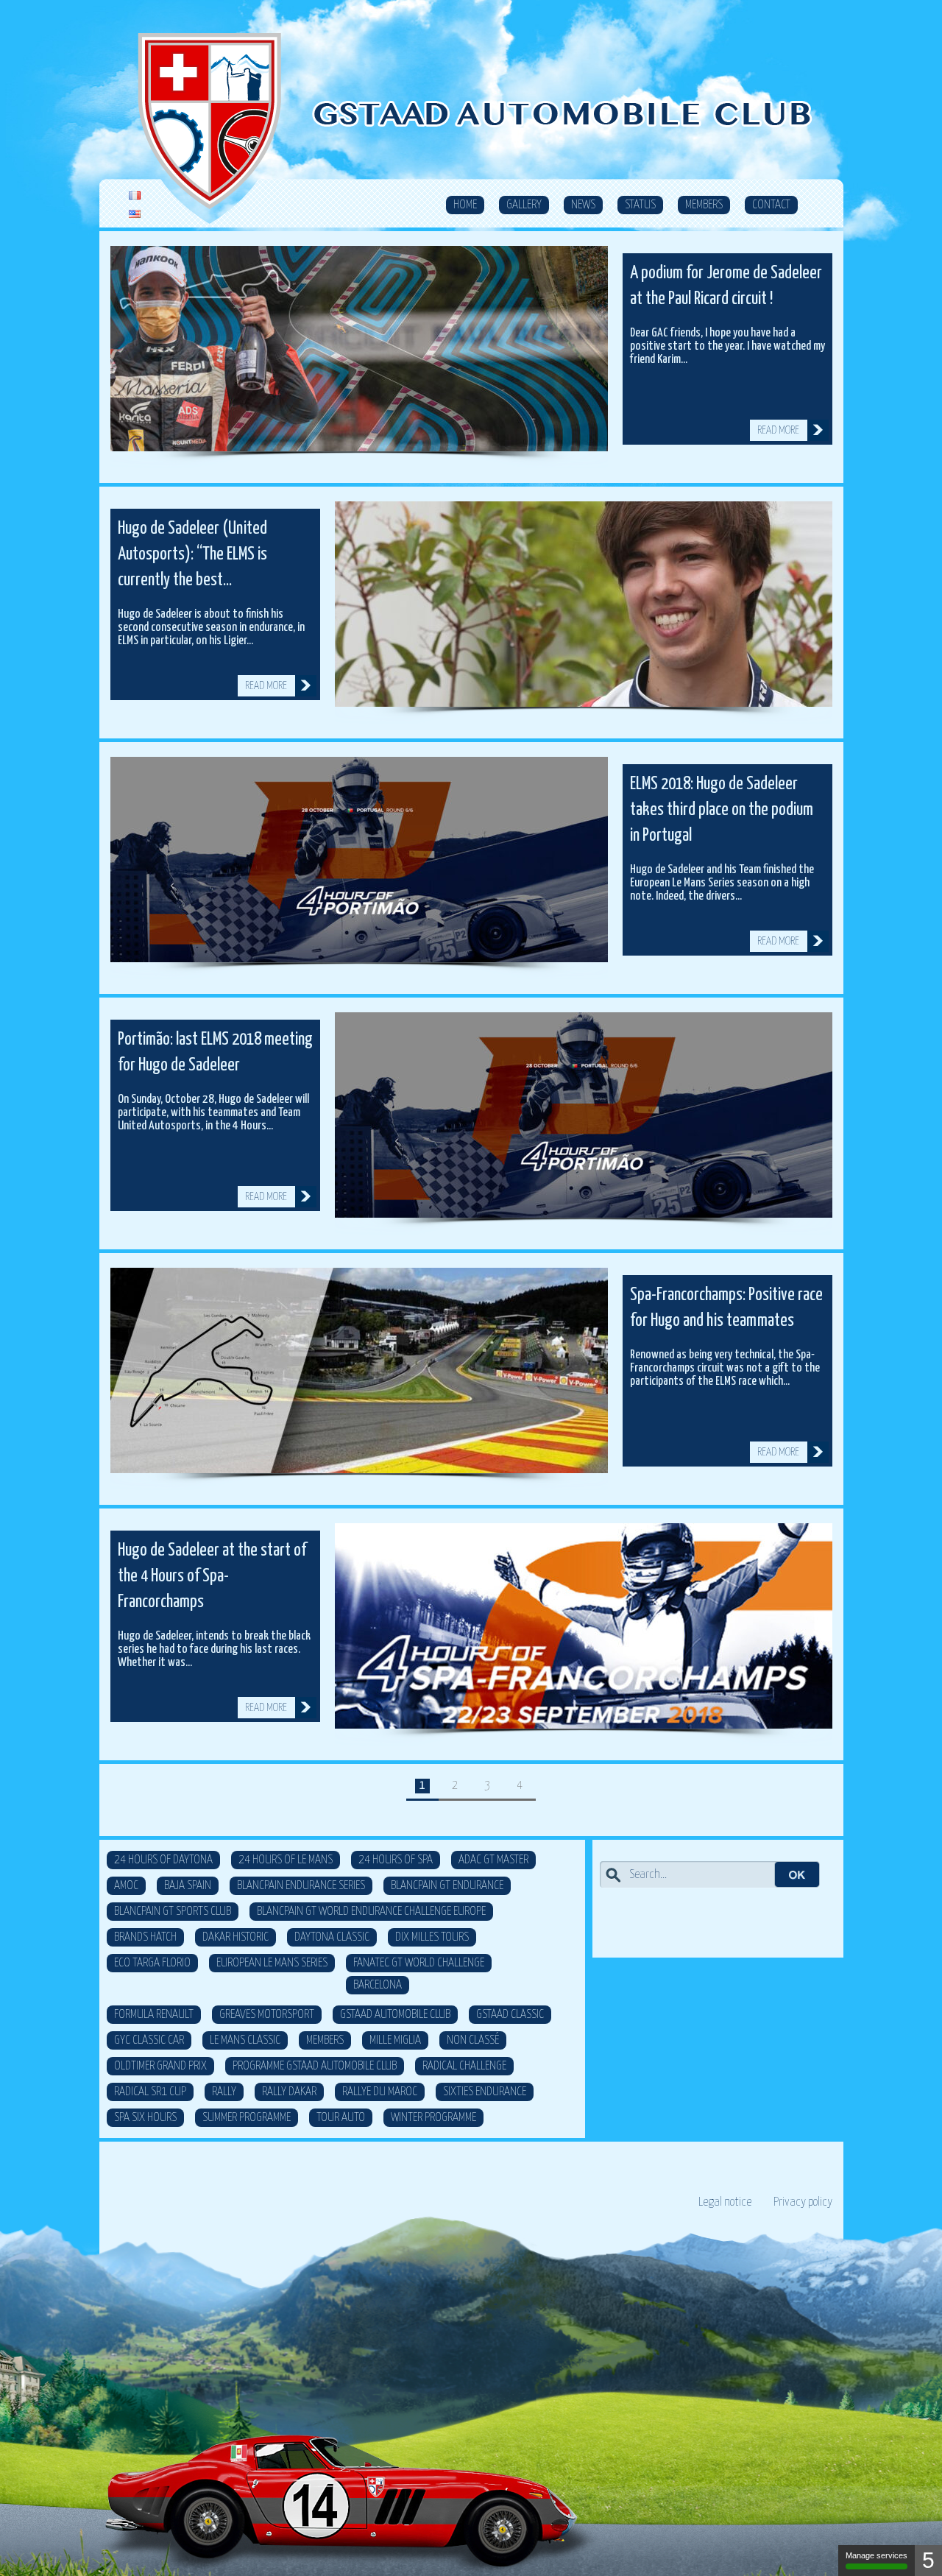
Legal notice (725, 2202)
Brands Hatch (145, 1937)
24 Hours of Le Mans (286, 1860)
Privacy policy (803, 2202)
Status (640, 205)
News (583, 205)
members (325, 2040)
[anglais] (135, 215)
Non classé (473, 2040)
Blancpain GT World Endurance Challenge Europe (371, 1912)
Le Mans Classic (245, 2040)
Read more (778, 430)
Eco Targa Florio (152, 1963)
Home (465, 205)
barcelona (378, 1985)
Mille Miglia (395, 2040)
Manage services (877, 2555)
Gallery (524, 205)
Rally (224, 2092)
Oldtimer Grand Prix (160, 2066)
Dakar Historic (235, 1937)
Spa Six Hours (145, 2118)
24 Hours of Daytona (163, 1860)
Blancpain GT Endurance (447, 1886)
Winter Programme (433, 2118)
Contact (771, 205)
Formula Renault (154, 2015)
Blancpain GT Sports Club (173, 1912)
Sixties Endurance (485, 2092)
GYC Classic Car (149, 2040)
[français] (135, 196)
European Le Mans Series (272, 1963)
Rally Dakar (289, 2092)
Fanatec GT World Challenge (419, 1963)
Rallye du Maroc (380, 2092)
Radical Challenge (464, 2066)
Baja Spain (188, 1886)
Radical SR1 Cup (150, 2092)
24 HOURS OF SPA (396, 1860)
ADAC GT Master (493, 1860)
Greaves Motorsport (267, 2015)
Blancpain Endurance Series (301, 1886)
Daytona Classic (332, 1937)
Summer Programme (247, 2118)
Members (704, 205)
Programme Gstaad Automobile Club (315, 2066)
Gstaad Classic (510, 2015)
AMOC (126, 1886)
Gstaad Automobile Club (395, 2015)
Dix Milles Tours (432, 1937)
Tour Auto (341, 2118)
